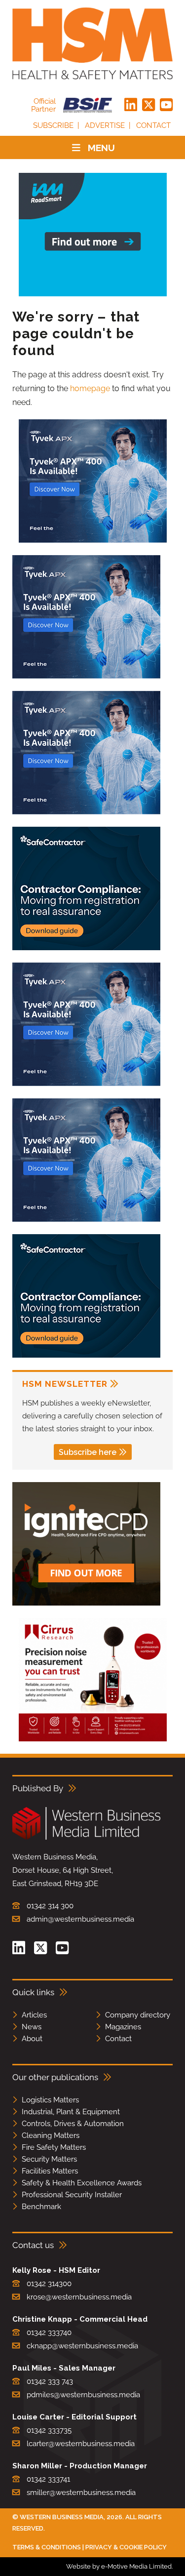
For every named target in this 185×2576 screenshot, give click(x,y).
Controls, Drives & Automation (73, 2124)
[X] (148, 105)
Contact (153, 125)
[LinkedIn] (131, 105)
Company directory (138, 2015)
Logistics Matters (50, 2100)
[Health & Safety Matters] (92, 43)
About (32, 2039)
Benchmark (41, 2207)
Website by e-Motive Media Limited (119, 2566)
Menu (101, 148)
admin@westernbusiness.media (80, 1919)
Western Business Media (62, 2517)
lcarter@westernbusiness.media (81, 2444)
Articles (34, 2015)
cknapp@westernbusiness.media (82, 2346)
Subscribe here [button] (88, 1452)
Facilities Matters (50, 2171)
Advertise (105, 125)
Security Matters (49, 2159)
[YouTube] (166, 105)
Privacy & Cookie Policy (126, 2547)
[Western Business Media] (86, 1838)
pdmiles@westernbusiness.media (83, 2395)
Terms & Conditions (47, 2547)
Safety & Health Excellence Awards (82, 2183)
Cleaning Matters (51, 2135)
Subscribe (53, 125)
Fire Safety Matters (54, 2147)
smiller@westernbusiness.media (81, 2493)
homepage (90, 388)
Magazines (123, 2027)
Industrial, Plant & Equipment (71, 2112)
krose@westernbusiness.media (79, 2297)
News (32, 2027)
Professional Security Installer (72, 2195)
